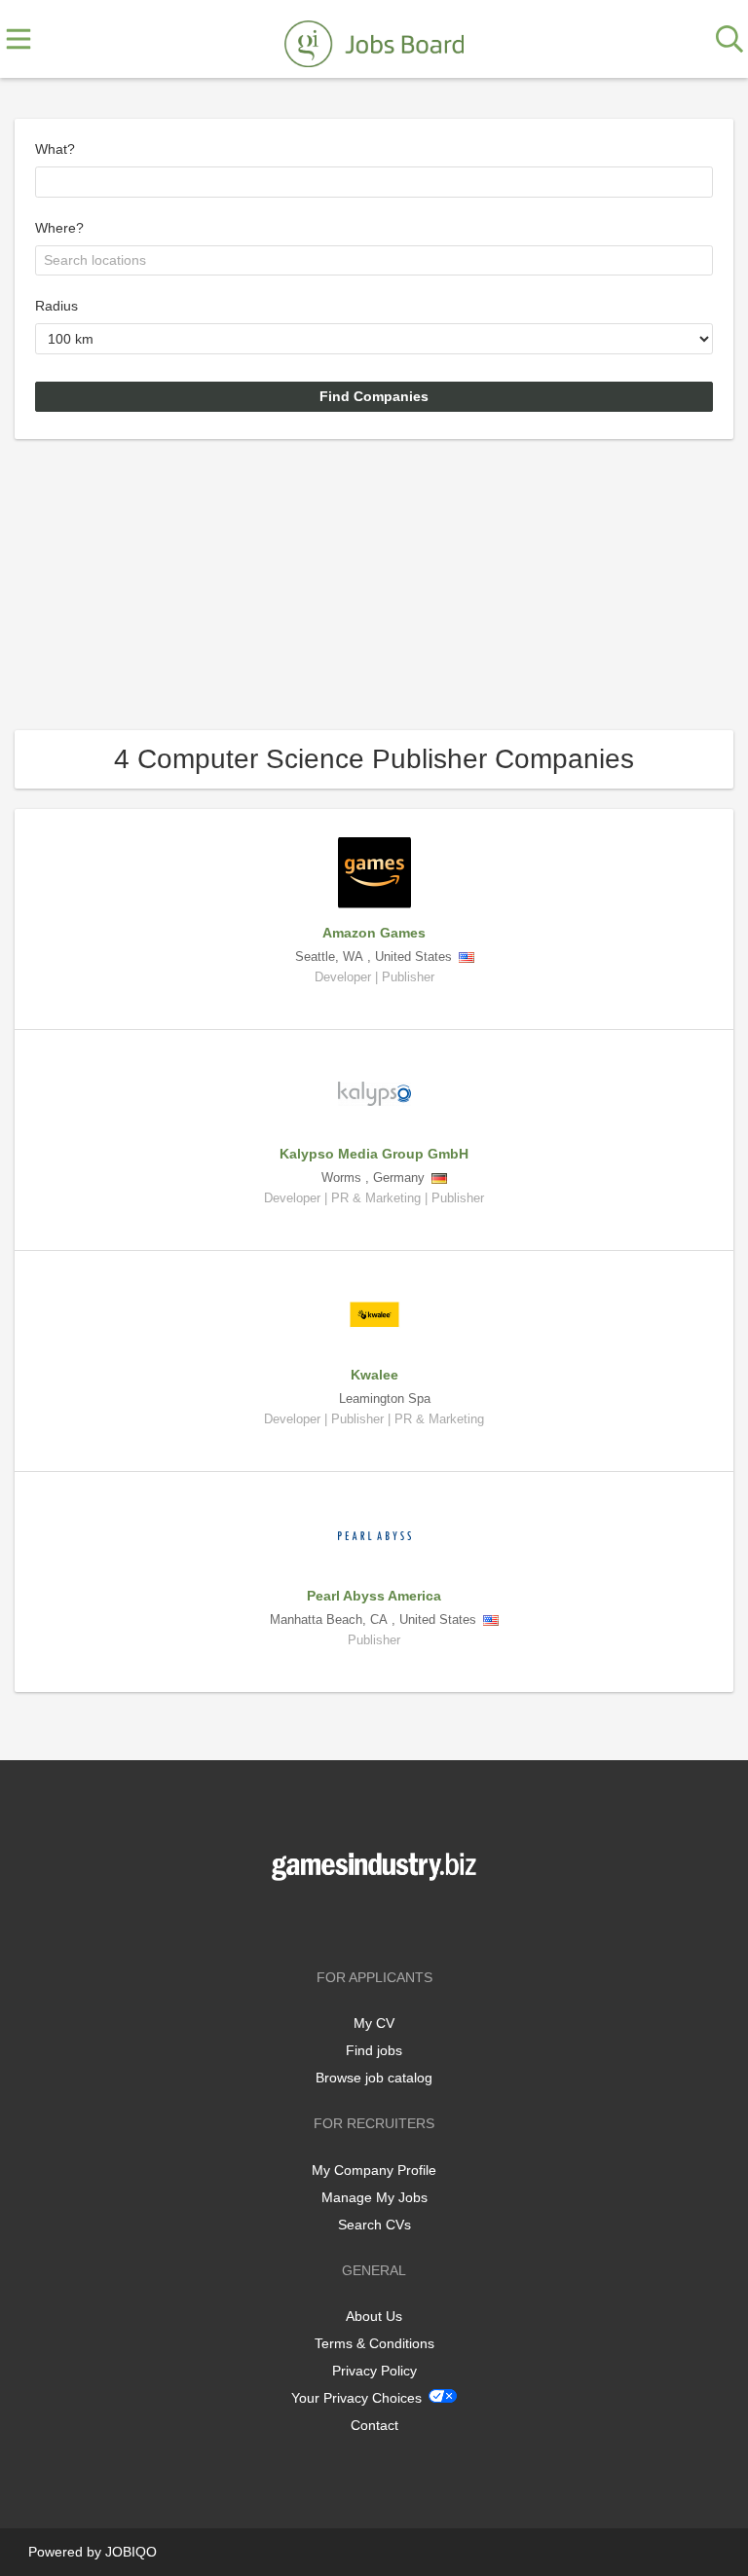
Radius (56, 306)
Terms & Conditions (374, 2343)
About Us (374, 2316)
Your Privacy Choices (356, 2398)
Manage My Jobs (374, 2197)
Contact (374, 2425)
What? (55, 149)
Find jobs (374, 2050)
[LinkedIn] (406, 1921)
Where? (59, 228)
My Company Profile (374, 2170)
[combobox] (374, 182)
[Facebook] (345, 1921)
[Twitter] (377, 1921)
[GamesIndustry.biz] (374, 40)
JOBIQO (131, 2552)
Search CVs (374, 2225)
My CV (374, 2023)
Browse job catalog (374, 2078)
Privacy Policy (374, 2371)
